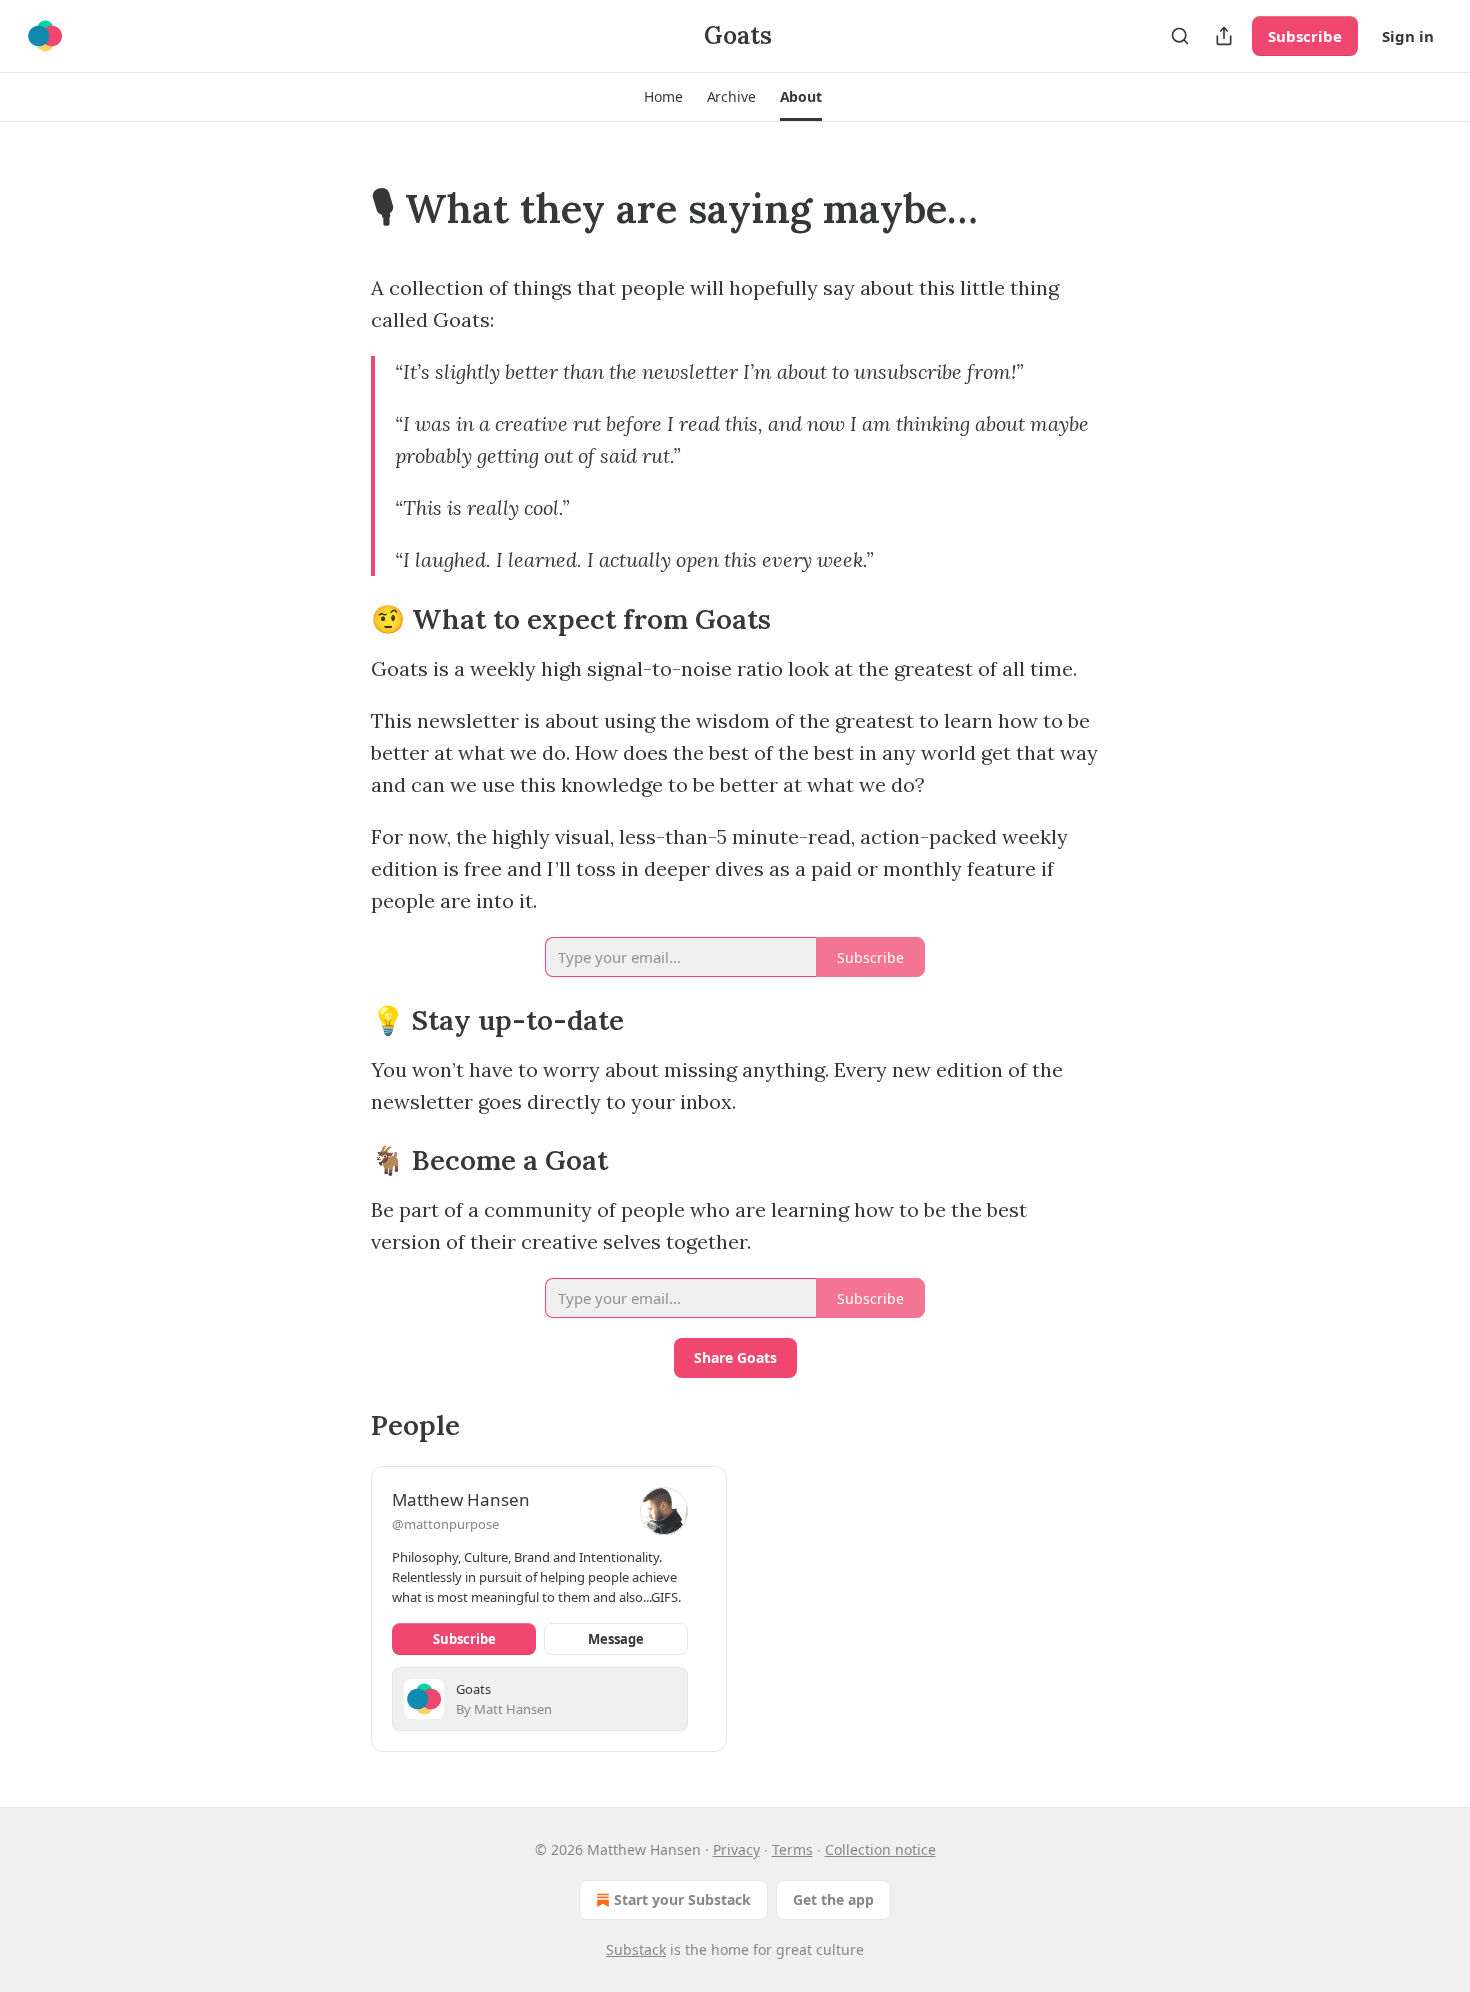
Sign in (1408, 36)
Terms (792, 1849)
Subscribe (1305, 36)
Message (616, 1639)
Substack (636, 1949)
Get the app (833, 1899)
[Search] (1180, 36)
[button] (663, 97)
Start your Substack (682, 1899)
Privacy (736, 1849)
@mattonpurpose (445, 1524)
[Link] (343, 209)
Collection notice (880, 1849)
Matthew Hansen (461, 1499)
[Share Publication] (1224, 36)
